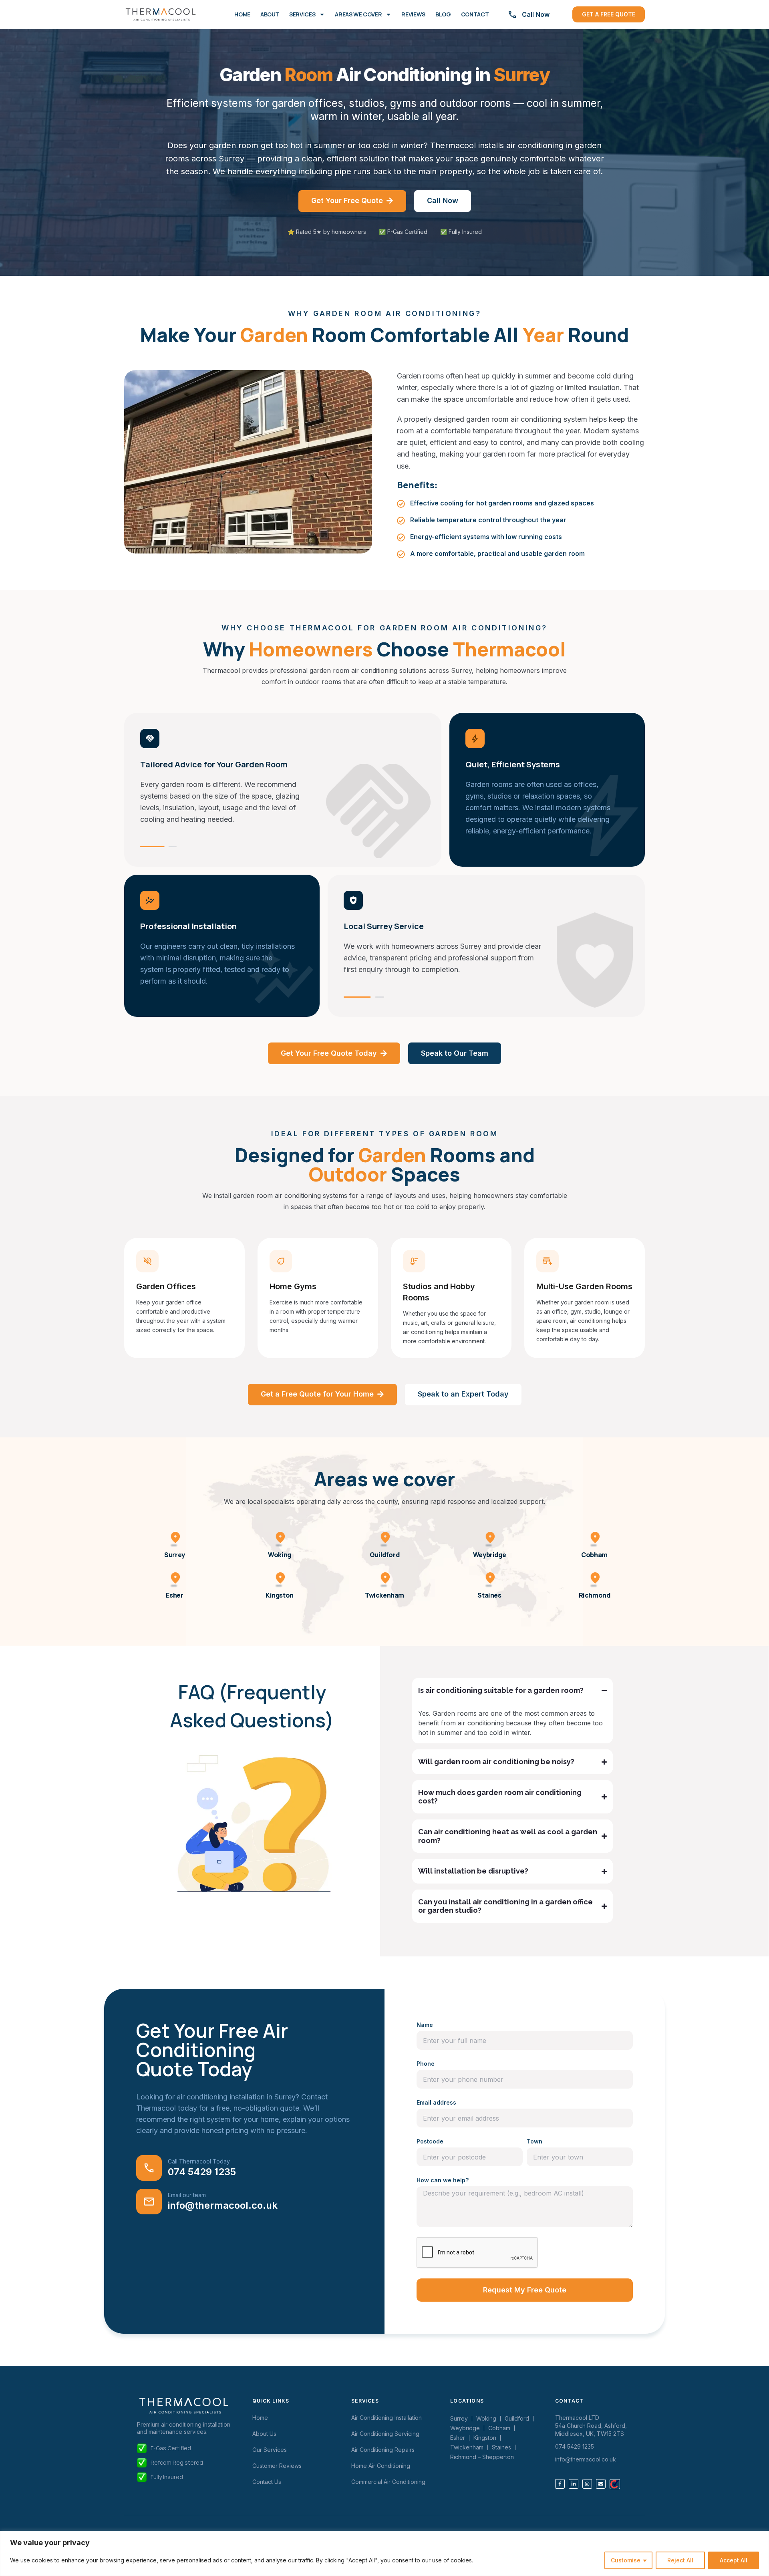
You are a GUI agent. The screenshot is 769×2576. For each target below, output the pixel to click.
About (270, 14)
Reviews (413, 14)
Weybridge (489, 1555)
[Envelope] (601, 2484)
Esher (174, 1595)
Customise (626, 2560)
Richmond (595, 1595)
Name (425, 2025)
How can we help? (443, 2180)
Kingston (280, 1595)
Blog (443, 14)
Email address (436, 2102)
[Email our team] (149, 2202)
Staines (489, 1595)
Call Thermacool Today (199, 2161)
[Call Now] (512, 14)
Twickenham (384, 1595)
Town (534, 2141)
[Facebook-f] (560, 2484)
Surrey (175, 1555)
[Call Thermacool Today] (149, 2168)
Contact (475, 14)
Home (242, 14)
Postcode (430, 2141)
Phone (426, 2064)
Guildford (384, 1555)
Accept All (734, 2560)
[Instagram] (587, 2484)
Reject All (680, 2560)
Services (302, 14)
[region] (384, 2553)
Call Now (536, 14)
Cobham (594, 1555)
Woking (280, 1555)
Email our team (187, 2195)
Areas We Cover (358, 14)
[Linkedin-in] (574, 2484)
